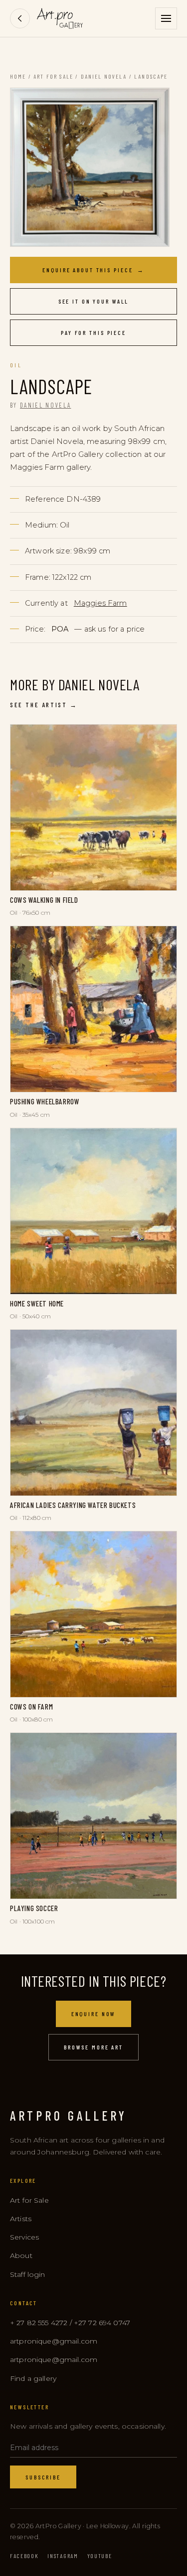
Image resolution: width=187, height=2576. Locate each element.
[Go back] (20, 18)
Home (18, 76)
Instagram (63, 2556)
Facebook (24, 2556)
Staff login (28, 2274)
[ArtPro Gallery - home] (60, 18)
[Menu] (166, 18)
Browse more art (93, 2047)
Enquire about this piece (93, 270)
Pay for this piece (93, 332)
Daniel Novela (104, 76)
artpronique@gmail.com (54, 2341)
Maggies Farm (100, 603)
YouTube (100, 2556)
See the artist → (44, 705)
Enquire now (94, 2014)
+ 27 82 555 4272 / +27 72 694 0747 (70, 2323)
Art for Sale (53, 76)
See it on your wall (94, 301)
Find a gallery (33, 2378)
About (21, 2255)
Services (24, 2237)
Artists (21, 2219)
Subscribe (43, 2477)
